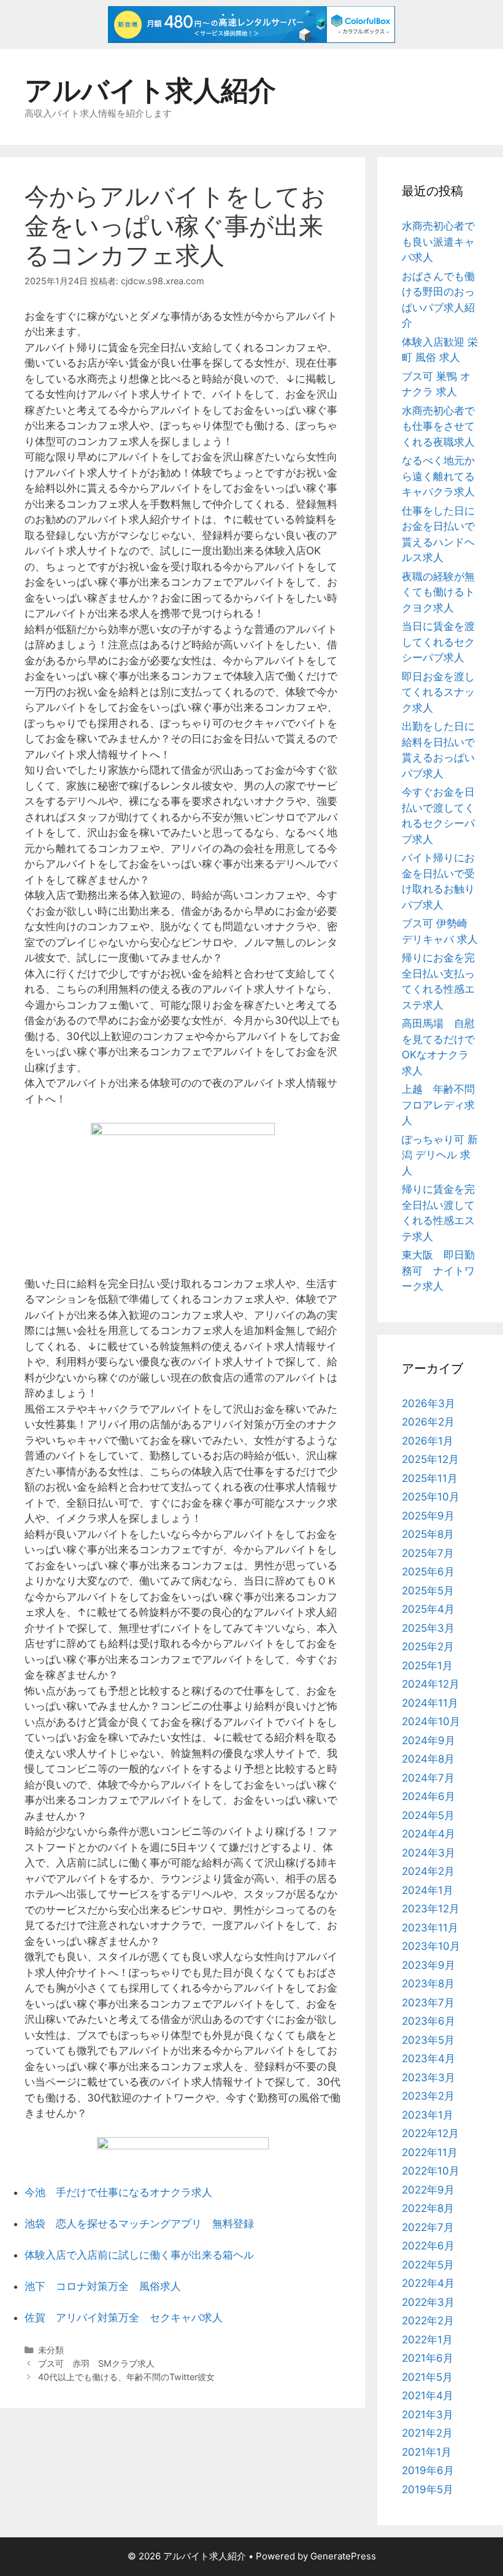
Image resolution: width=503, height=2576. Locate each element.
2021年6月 (428, 2358)
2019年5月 (428, 2489)
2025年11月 (430, 1478)
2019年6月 (428, 2470)
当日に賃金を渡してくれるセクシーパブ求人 (438, 642)
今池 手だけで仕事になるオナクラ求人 (118, 2192)
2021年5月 (427, 2377)
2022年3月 (428, 2302)
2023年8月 (428, 1984)
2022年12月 (430, 2133)
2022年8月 (428, 2208)
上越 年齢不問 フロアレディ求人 (443, 1105)
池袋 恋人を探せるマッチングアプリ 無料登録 (139, 2224)
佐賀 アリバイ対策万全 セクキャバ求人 (124, 2318)
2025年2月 (428, 1647)
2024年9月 (428, 1740)
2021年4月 (428, 2396)
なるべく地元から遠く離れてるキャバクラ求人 (438, 476)
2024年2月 (428, 1871)
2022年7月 (428, 2227)
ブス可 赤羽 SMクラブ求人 (96, 2363)
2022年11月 (430, 2152)
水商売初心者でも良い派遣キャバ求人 (438, 242)
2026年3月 (428, 1403)
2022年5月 (428, 2265)
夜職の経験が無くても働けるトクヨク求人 (438, 592)
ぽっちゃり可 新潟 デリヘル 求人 (440, 1155)
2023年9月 (428, 1965)
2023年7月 (428, 2003)
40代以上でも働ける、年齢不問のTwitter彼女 (126, 2377)
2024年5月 (428, 1815)
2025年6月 (428, 1572)
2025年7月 (428, 1553)
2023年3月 (428, 2077)
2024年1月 (428, 1890)
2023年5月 (428, 2040)
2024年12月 (431, 1684)
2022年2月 (428, 2321)
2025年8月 (428, 1534)
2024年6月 (428, 1796)
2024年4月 (428, 1834)
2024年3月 (428, 1853)
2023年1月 (428, 2115)
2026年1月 (428, 1441)
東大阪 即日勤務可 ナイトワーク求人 (438, 1271)
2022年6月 (428, 2246)
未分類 (51, 2350)
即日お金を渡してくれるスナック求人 (438, 692)
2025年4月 (428, 1609)
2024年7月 (428, 1778)
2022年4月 (428, 2283)
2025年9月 (428, 1516)
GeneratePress (343, 2556)
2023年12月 (431, 1909)
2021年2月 (427, 2433)
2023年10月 (431, 1946)
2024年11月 (430, 1703)
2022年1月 (427, 2340)
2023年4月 (428, 2058)
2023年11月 (430, 1928)
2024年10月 (431, 1721)
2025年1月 (427, 1666)
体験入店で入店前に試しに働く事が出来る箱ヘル (139, 2255)
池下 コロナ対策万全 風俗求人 (103, 2286)
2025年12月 (430, 1459)
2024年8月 (428, 1759)
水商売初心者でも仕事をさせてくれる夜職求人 (438, 426)
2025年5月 (428, 1591)
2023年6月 (428, 2021)
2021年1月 (427, 2452)
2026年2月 (428, 1422)
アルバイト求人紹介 (150, 90)
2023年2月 (428, 2096)
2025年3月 (428, 1628)
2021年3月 (428, 2415)
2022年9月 (428, 2190)
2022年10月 (431, 2171)
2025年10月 (431, 1497)
